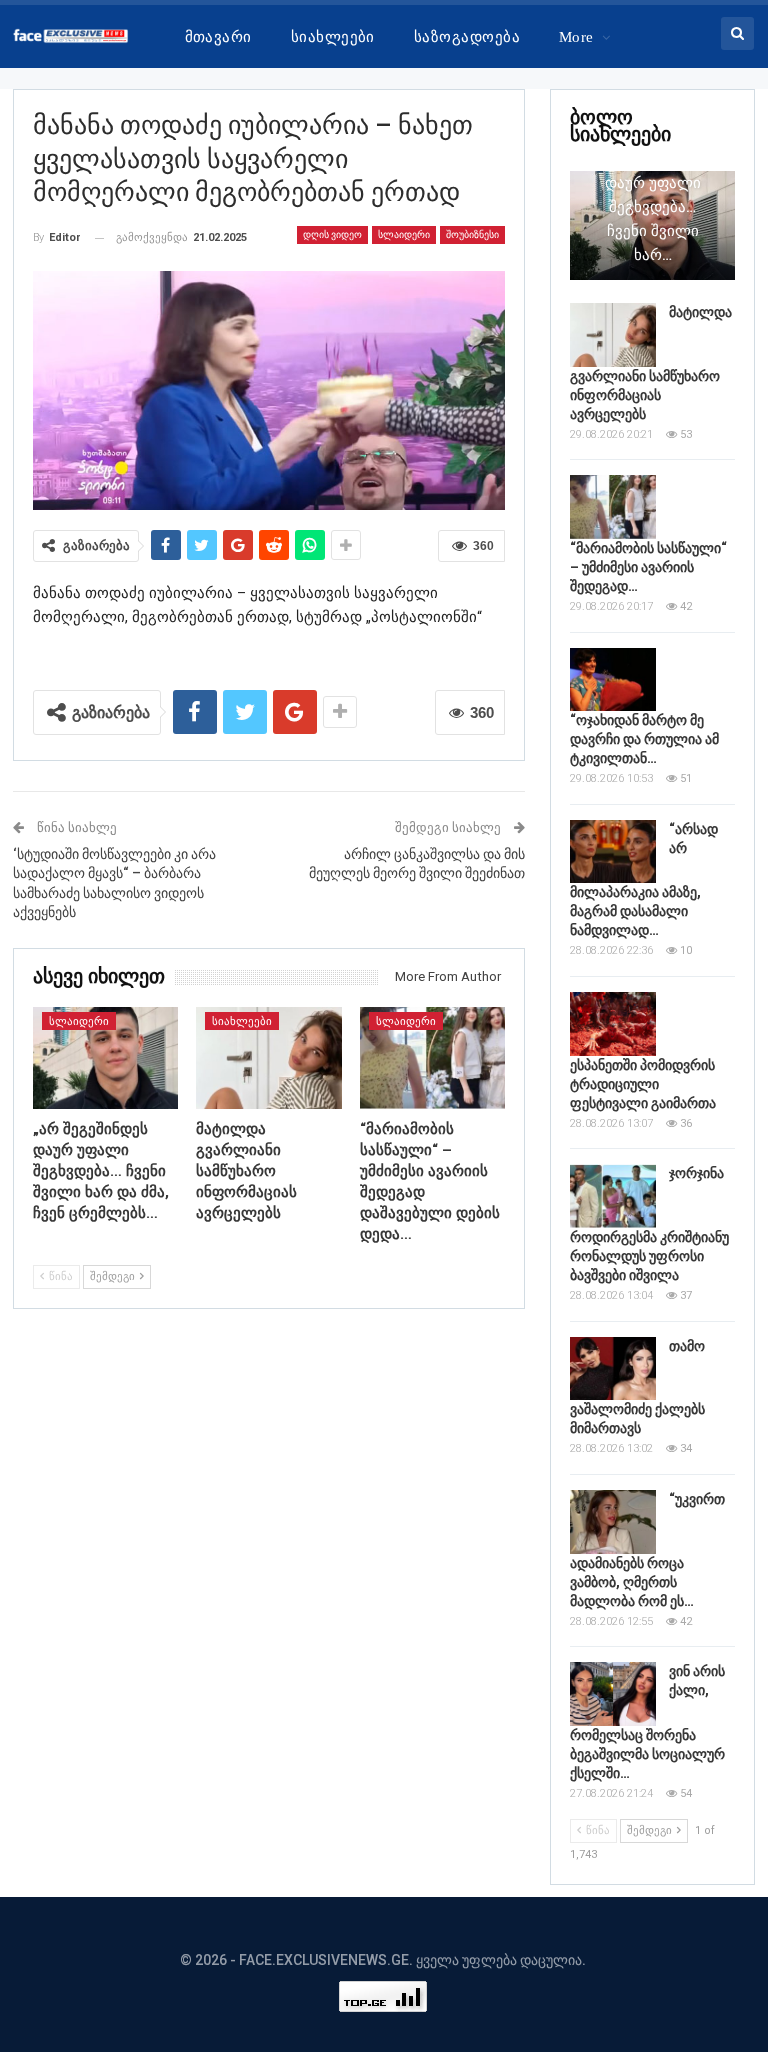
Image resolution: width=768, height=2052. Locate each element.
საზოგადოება (467, 37)
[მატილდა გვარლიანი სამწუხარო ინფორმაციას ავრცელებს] (269, 1058)
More (576, 37)
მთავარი (218, 37)
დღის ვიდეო (332, 234)
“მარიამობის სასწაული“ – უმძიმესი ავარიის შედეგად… (648, 567)
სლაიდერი (404, 234)
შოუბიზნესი (472, 234)
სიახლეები (333, 37)
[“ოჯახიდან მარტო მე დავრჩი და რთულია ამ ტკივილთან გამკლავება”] (613, 680)
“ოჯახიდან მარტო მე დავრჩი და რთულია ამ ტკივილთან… (644, 739)
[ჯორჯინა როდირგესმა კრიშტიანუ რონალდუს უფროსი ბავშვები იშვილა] (613, 1196)
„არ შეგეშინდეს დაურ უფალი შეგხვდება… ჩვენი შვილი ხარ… (652, 207)
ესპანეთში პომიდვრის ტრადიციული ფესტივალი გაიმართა (643, 1084)
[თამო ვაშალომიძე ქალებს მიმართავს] (613, 1369)
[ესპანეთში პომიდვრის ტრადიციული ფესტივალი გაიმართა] (613, 1024)
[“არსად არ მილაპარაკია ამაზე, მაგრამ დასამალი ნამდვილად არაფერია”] (613, 852)
